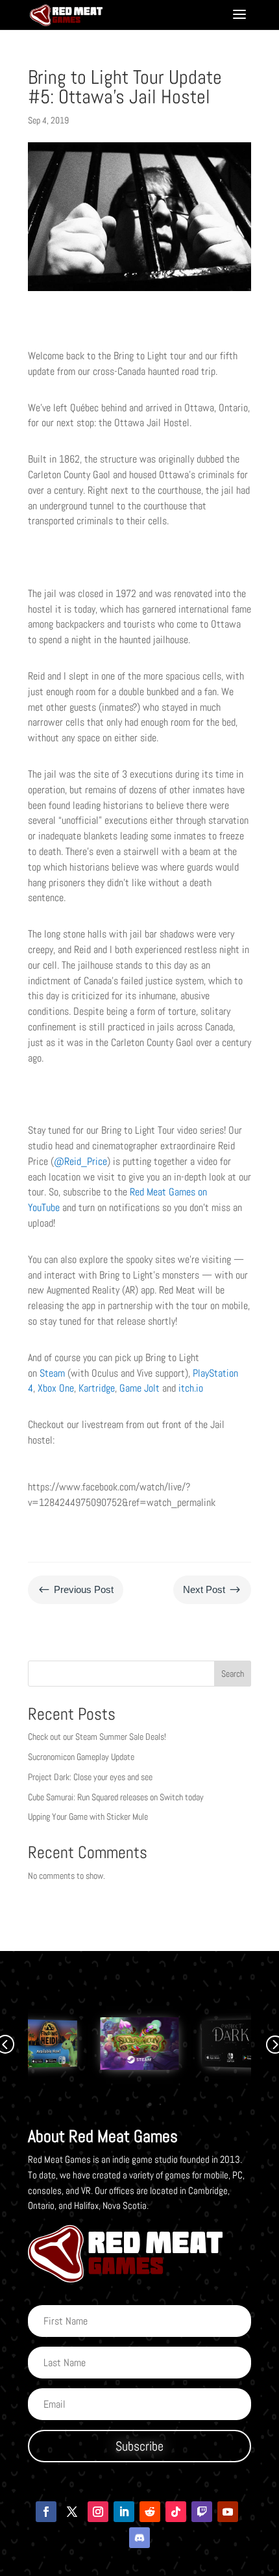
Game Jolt (139, 1388)
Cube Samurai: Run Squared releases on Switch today (116, 1797)
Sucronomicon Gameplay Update (81, 1757)
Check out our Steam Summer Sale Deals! (97, 1737)
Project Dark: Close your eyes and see (90, 1777)
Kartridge (97, 1388)
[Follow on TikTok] (176, 2512)
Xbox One (56, 1388)
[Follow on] (139, 2538)
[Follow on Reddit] (150, 2512)
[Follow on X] (72, 2512)
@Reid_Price (80, 1161)
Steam (52, 1373)
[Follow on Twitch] (202, 2512)
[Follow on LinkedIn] (124, 2512)
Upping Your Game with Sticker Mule (88, 1817)
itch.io (191, 1388)
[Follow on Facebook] (46, 2512)
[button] (139, 2104)
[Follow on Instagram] (98, 2512)
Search (233, 1674)
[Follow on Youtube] (228, 2512)
